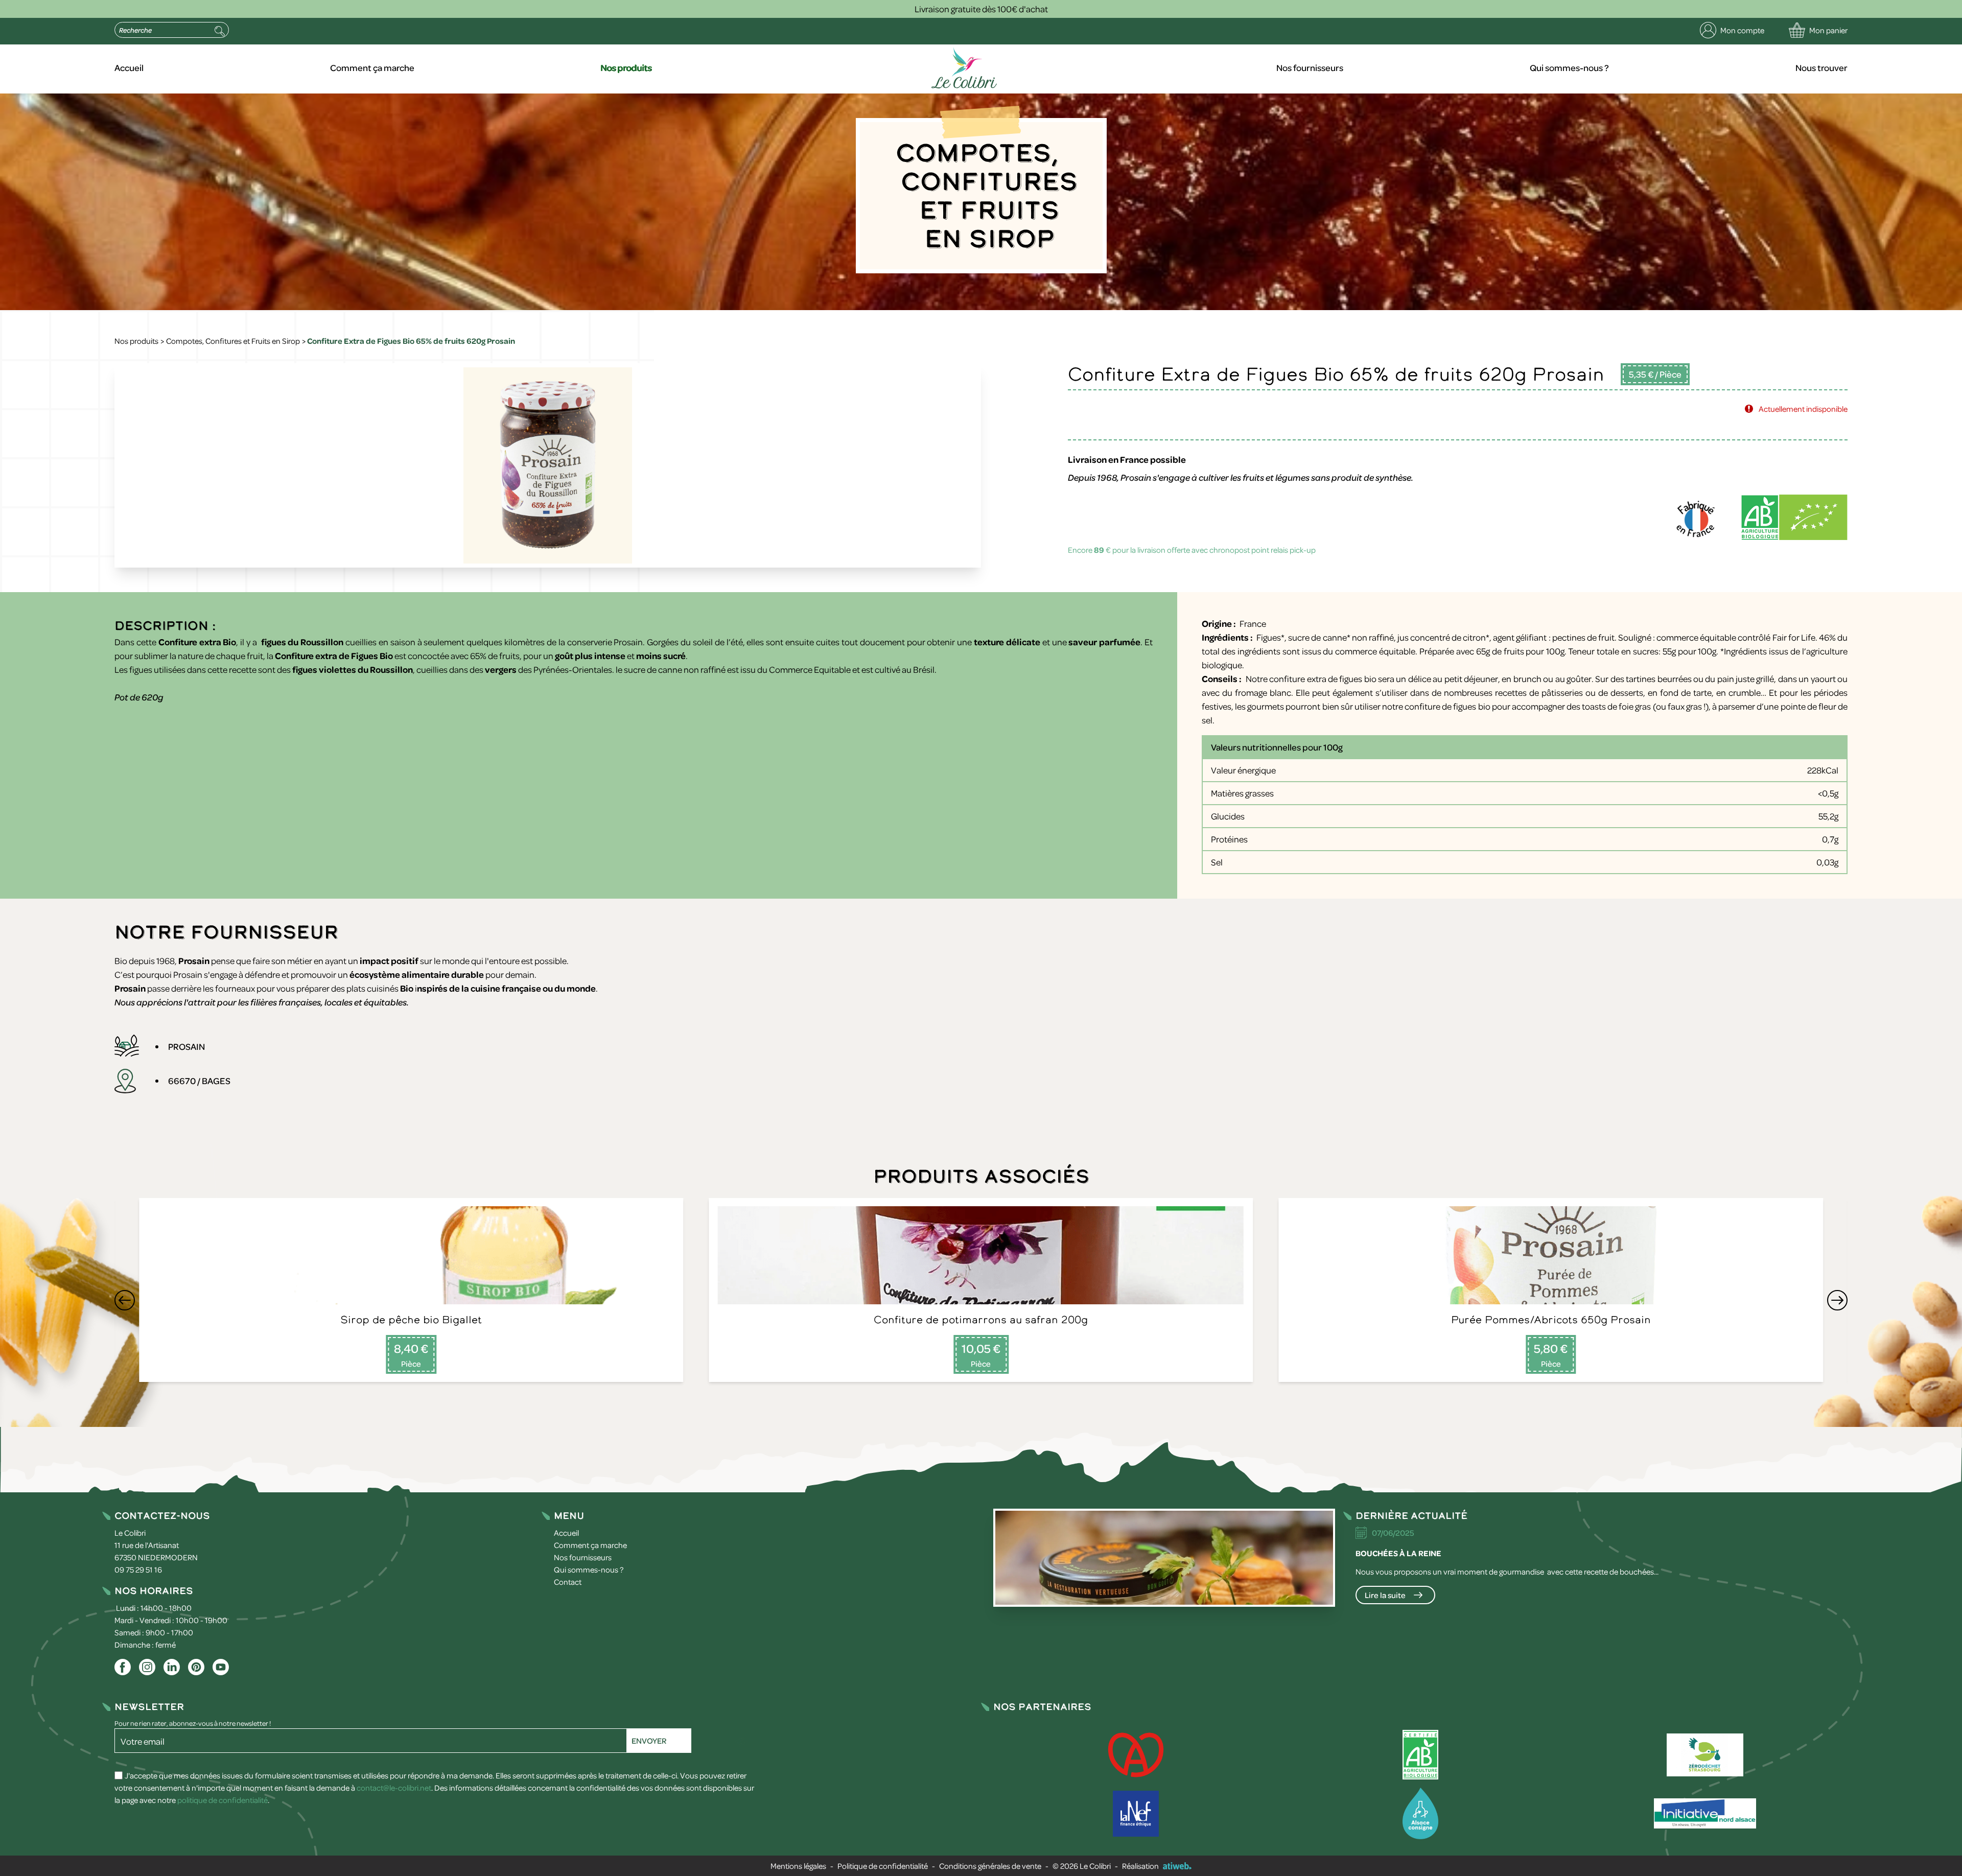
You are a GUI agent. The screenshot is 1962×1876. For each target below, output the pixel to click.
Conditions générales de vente (990, 1866)
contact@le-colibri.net (394, 1788)
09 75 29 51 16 (138, 1569)
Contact (568, 1582)
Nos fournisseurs (1310, 67)
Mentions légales (798, 1866)
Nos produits (626, 67)
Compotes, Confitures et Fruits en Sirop (233, 341)
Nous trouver (1821, 67)
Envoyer (649, 1741)
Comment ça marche (372, 67)
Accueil (129, 67)
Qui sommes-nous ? (1569, 67)
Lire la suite (1385, 1595)
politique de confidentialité (223, 1800)
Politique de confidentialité (883, 1866)
